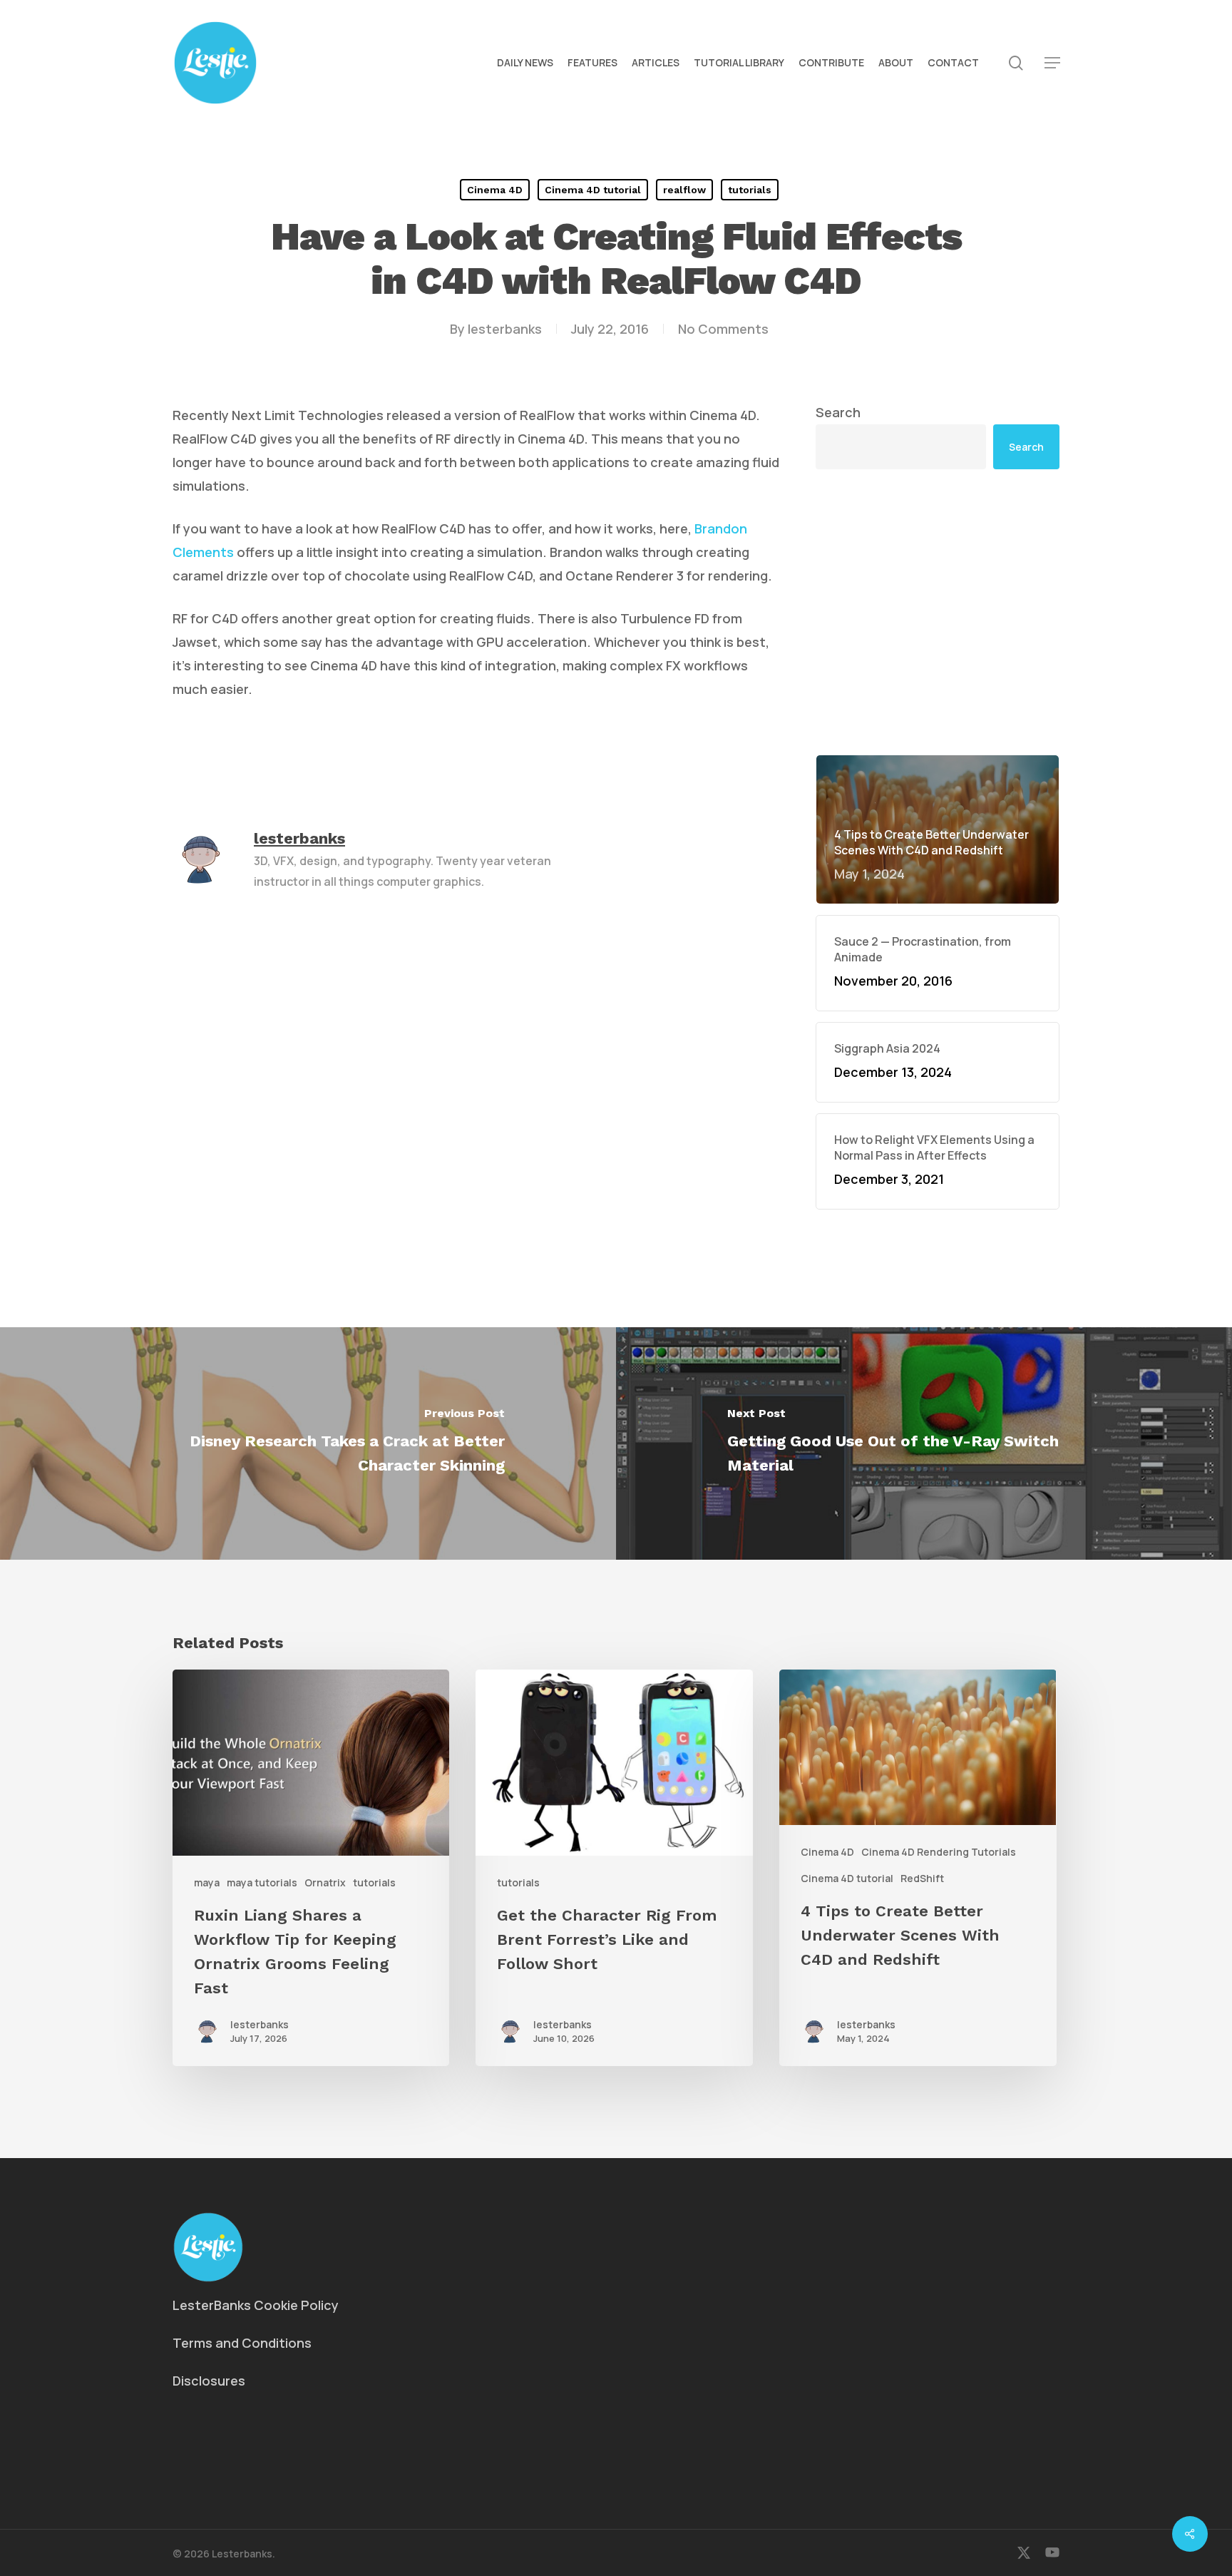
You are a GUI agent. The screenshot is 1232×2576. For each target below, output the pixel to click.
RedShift (922, 1878)
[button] (1052, 63)
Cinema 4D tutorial (593, 190)
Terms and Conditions (242, 2343)
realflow (684, 190)
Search (838, 412)
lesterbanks (505, 329)
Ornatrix (325, 1882)
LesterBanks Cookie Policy (256, 2305)
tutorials (750, 190)
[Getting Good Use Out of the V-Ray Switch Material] (924, 1443)
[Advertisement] (938, 612)
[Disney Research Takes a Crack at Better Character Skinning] (308, 1443)
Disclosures (209, 2381)
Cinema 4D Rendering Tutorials (939, 1852)
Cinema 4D (495, 190)
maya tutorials (262, 1882)
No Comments (723, 329)
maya (207, 1882)
